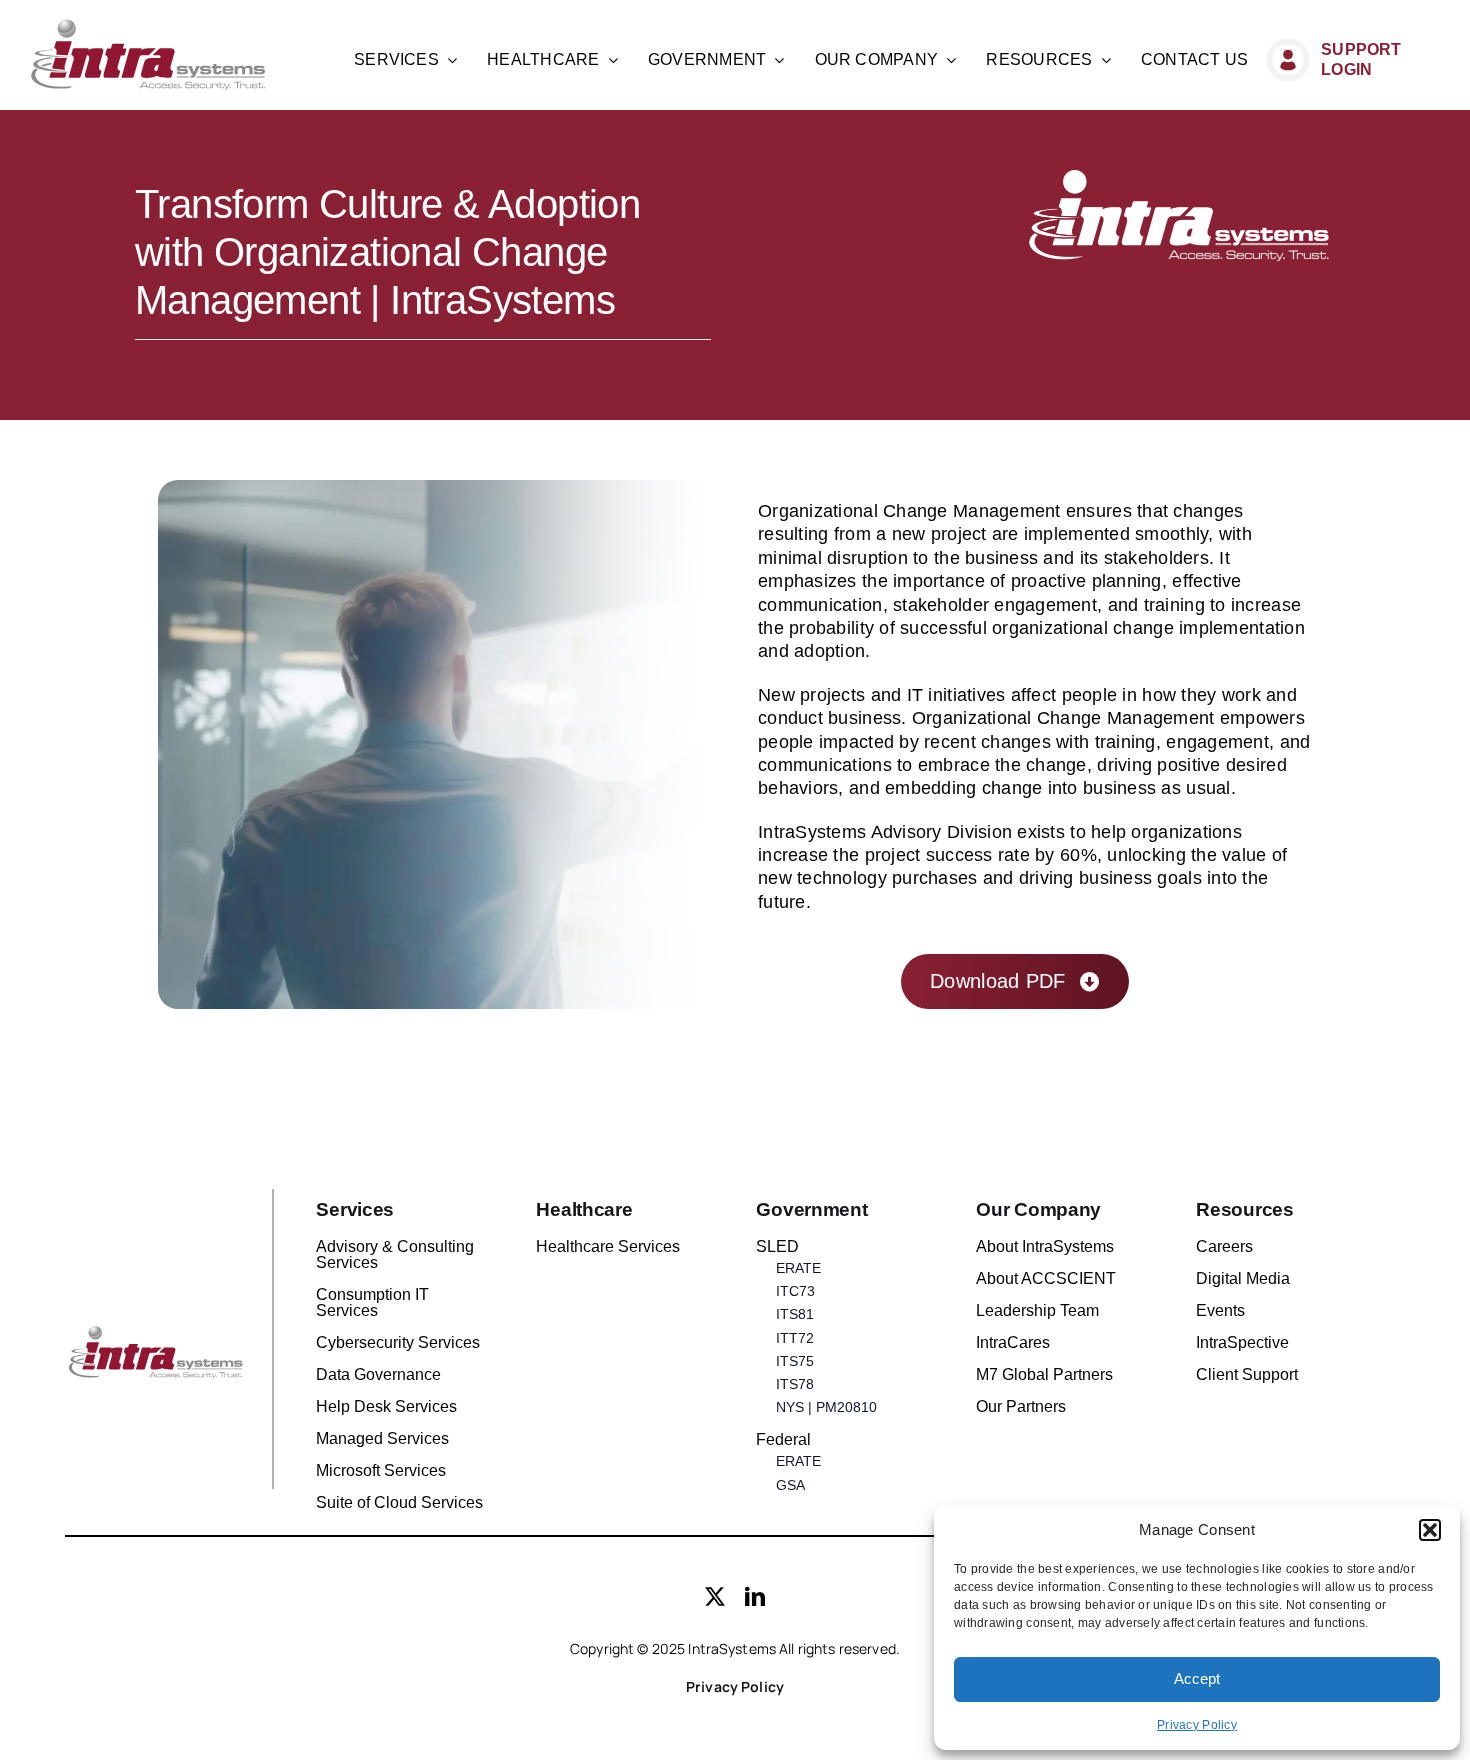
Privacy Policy (1197, 1725)
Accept (1197, 1678)
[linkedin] (755, 1597)
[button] (1430, 1530)
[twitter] (715, 1597)
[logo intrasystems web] (148, 27)
